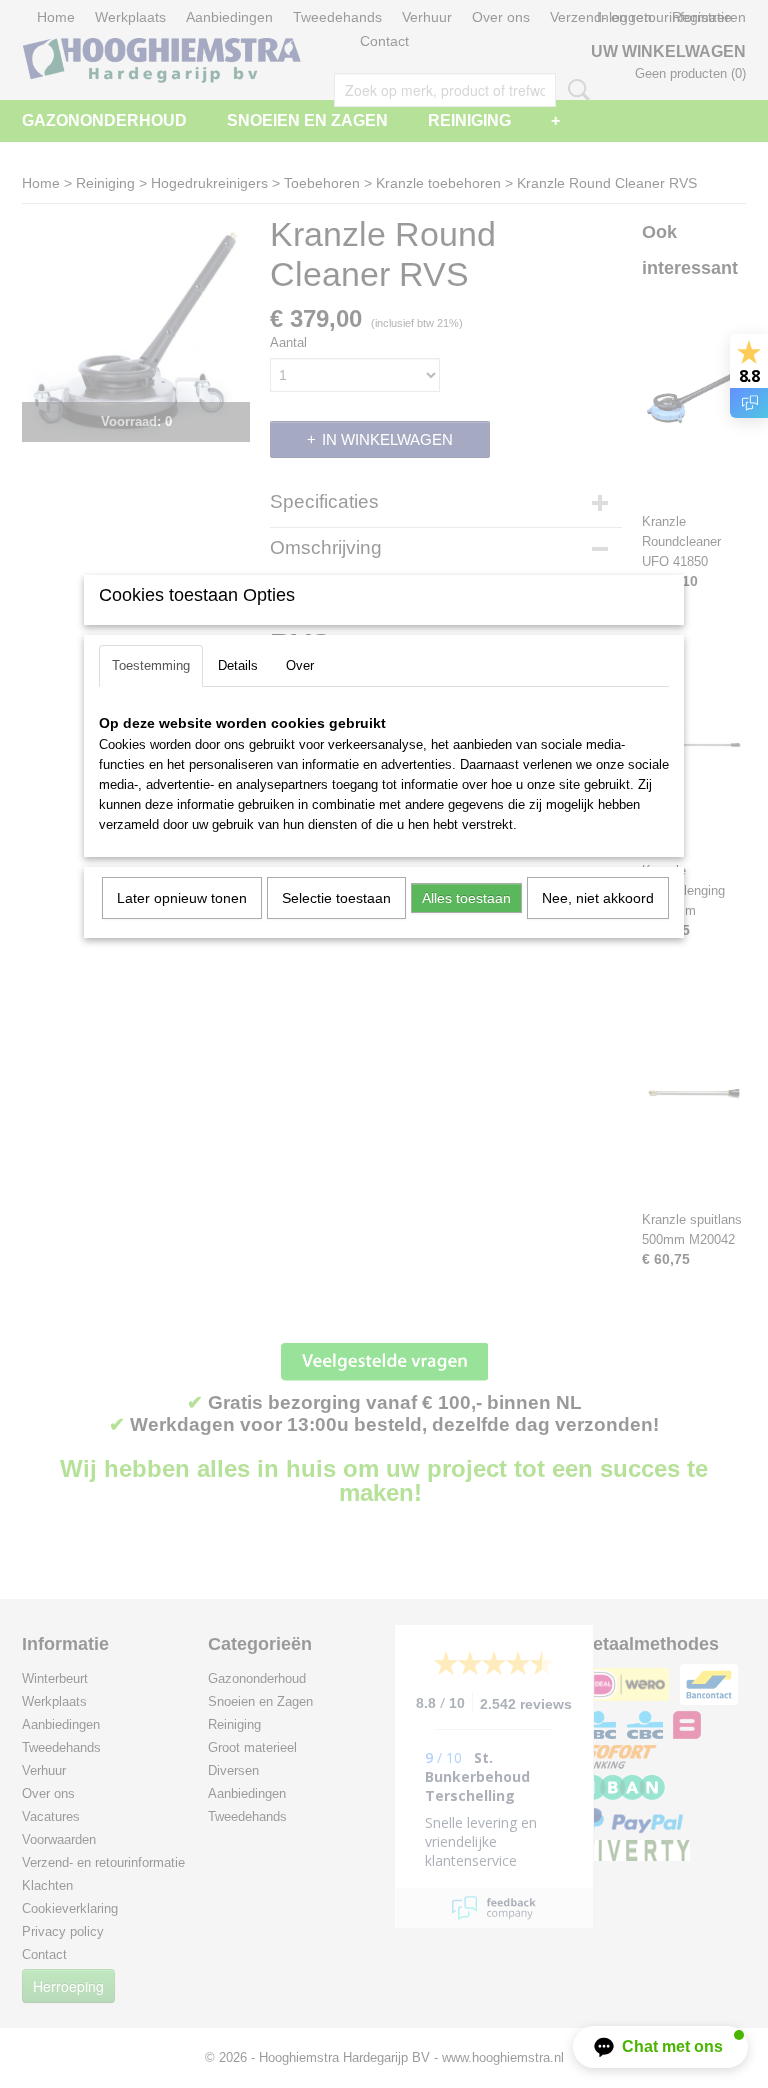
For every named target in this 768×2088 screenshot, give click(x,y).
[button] (660, 2047)
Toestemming (151, 665)
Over (300, 665)
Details (238, 665)
